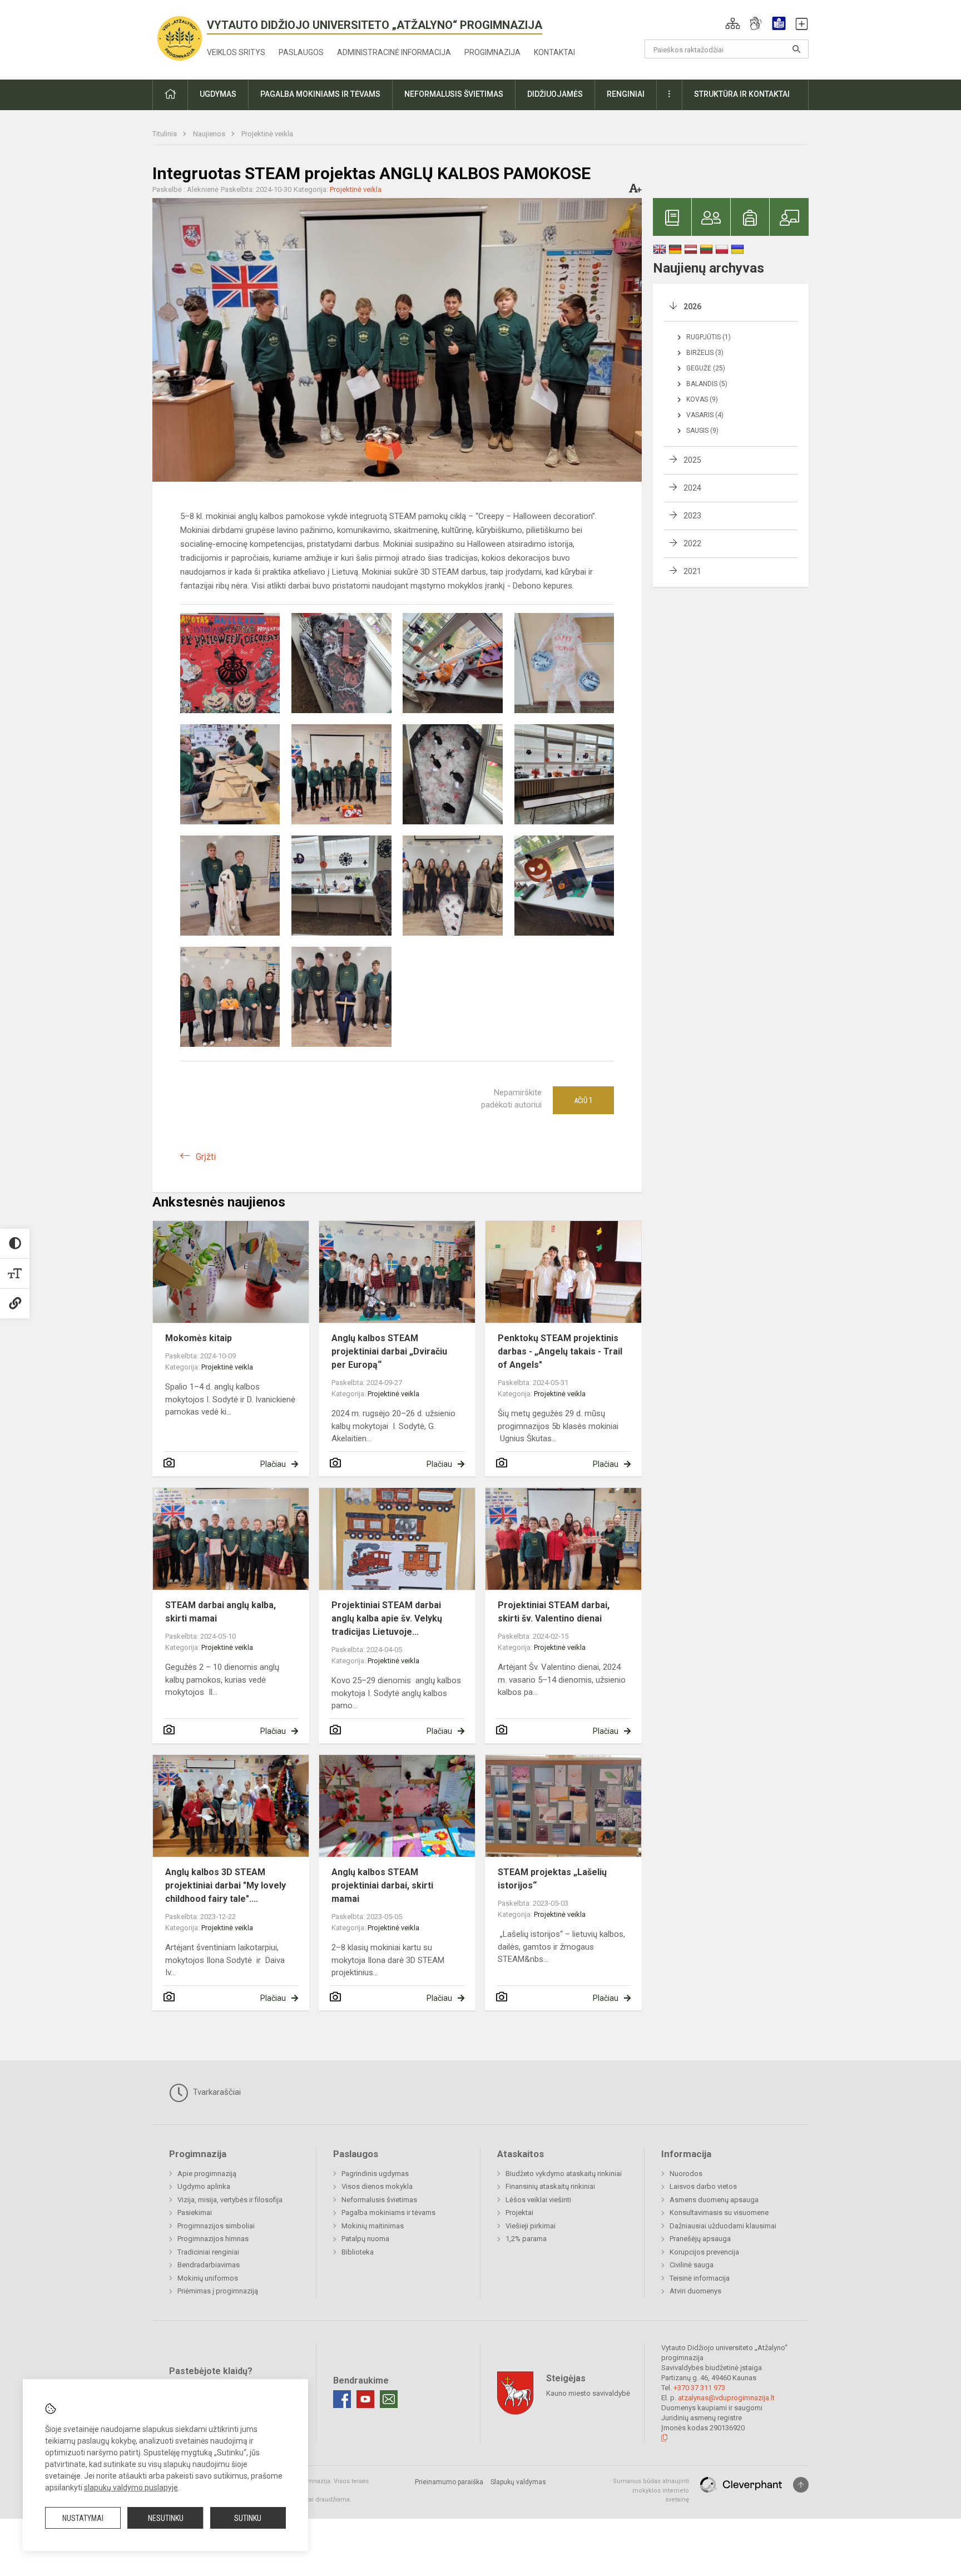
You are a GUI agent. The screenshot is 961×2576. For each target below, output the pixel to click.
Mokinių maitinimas (373, 2226)
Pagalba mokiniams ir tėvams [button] (320, 94)
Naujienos (210, 134)
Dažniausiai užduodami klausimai (723, 2226)
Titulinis (165, 134)
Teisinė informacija (700, 2278)
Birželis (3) (705, 353)
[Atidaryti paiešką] (796, 49)
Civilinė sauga (692, 2265)
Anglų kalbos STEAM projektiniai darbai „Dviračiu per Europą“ (389, 1351)
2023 (692, 516)
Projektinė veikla (267, 134)
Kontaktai (554, 52)
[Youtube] (365, 2399)
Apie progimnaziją (207, 2174)
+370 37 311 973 (699, 2388)
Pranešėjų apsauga (700, 2239)
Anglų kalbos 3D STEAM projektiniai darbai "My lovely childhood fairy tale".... (226, 1885)
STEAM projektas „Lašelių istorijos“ (552, 1879)
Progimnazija (492, 52)
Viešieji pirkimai (531, 2226)
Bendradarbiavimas (209, 2265)
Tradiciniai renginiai (208, 2252)
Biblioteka (358, 2252)
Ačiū (583, 1100)
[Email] (389, 2399)
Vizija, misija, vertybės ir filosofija (230, 2200)
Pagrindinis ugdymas (375, 2174)
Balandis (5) (707, 384)
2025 (692, 460)
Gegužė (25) (706, 368)
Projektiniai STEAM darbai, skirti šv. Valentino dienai (554, 1612)
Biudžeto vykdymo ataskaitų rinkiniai (564, 2174)
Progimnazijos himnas (213, 2239)
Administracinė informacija (394, 52)
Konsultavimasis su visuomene (719, 2212)
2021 (692, 571)
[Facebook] (342, 2399)
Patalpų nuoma (365, 2239)
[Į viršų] (801, 2485)
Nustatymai (83, 2518)
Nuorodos (686, 2174)
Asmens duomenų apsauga (714, 2200)
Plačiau (273, 1464)
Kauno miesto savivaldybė (588, 2393)
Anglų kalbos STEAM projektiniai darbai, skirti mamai (382, 1885)
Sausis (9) (702, 431)
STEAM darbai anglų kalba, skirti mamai (221, 1612)
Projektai (519, 2212)
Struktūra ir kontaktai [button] (742, 94)
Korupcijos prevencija (704, 2252)
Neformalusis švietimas (379, 2200)
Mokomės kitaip (199, 1338)
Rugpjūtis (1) (709, 337)
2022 (692, 543)
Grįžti (206, 1157)
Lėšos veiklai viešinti (538, 2200)
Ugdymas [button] (218, 94)
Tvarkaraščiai (216, 2092)
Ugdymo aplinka (204, 2186)
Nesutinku (166, 2518)
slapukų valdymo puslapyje (131, 2488)
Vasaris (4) (705, 415)
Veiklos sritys (236, 52)
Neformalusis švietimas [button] (454, 94)
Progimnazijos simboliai (216, 2226)
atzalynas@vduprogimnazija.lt (726, 2398)
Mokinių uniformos (208, 2278)
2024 (692, 488)
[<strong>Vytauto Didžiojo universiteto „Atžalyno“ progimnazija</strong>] (180, 38)
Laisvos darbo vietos (703, 2186)
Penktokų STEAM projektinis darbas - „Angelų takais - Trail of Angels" (560, 1351)
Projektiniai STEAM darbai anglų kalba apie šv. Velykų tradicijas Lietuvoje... (387, 1618)
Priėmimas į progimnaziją (218, 2291)
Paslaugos (301, 52)
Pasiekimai (195, 2212)
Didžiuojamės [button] (555, 94)
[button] (733, 23)
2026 (692, 306)
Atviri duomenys (695, 2291)
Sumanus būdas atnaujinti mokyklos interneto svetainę (651, 2490)
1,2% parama (526, 2239)
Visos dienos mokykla (377, 2186)
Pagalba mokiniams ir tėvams (388, 2212)
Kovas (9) (702, 399)
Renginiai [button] (626, 94)
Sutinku (248, 2518)
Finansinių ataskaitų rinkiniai (550, 2186)
